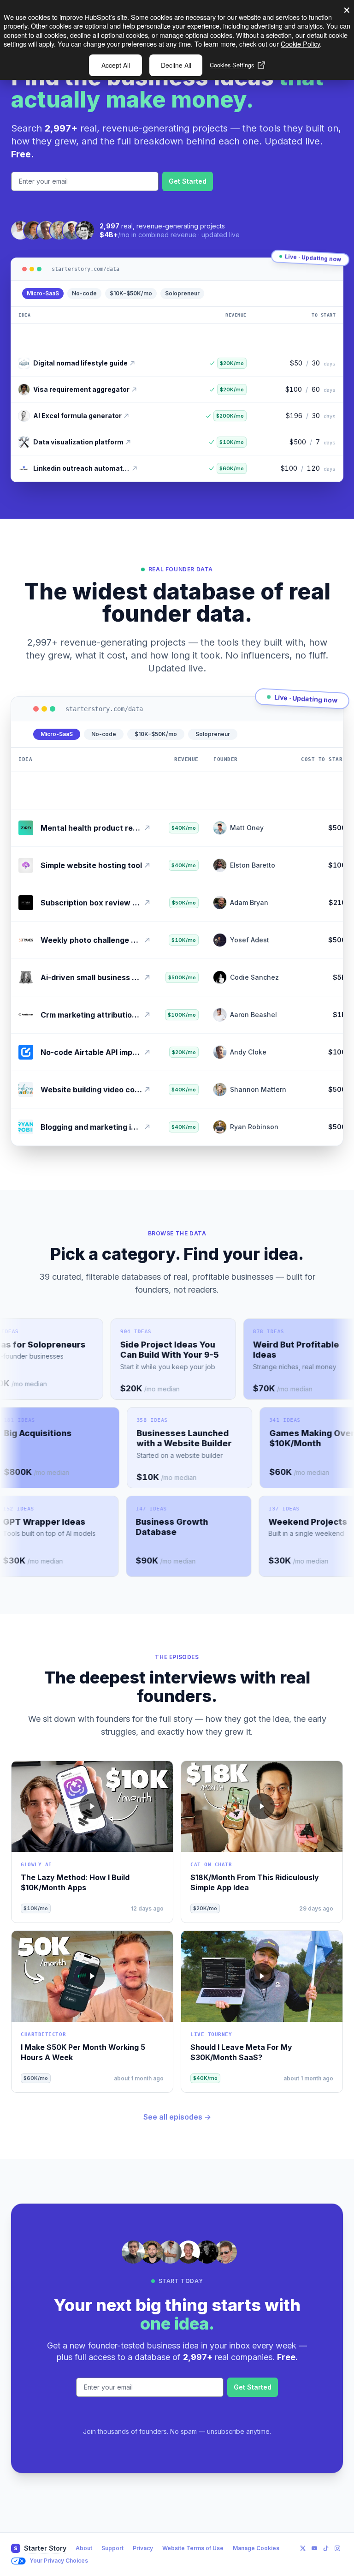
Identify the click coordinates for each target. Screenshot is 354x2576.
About (84, 2548)
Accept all (116, 65)
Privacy (143, 2548)
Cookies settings (232, 65)
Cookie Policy (300, 44)
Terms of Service (109, 206)
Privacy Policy (53, 206)
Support (112, 2548)
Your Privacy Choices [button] (59, 2561)
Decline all (176, 65)
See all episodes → (177, 2117)
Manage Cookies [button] (256, 2548)
